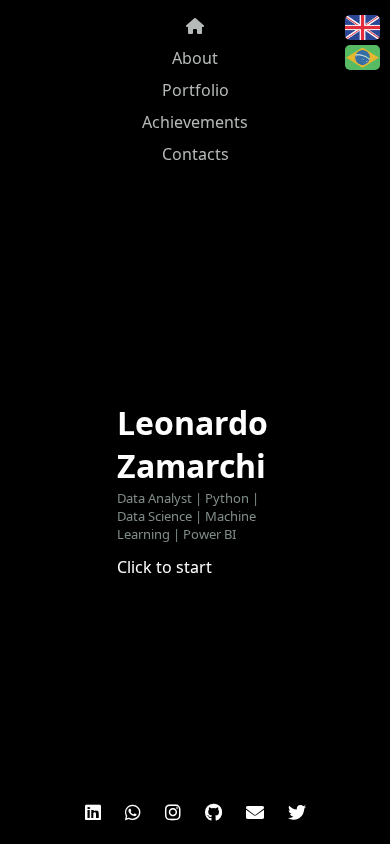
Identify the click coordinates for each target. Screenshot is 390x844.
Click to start (164, 567)
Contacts (195, 154)
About (195, 58)
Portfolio (195, 90)
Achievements (195, 122)
